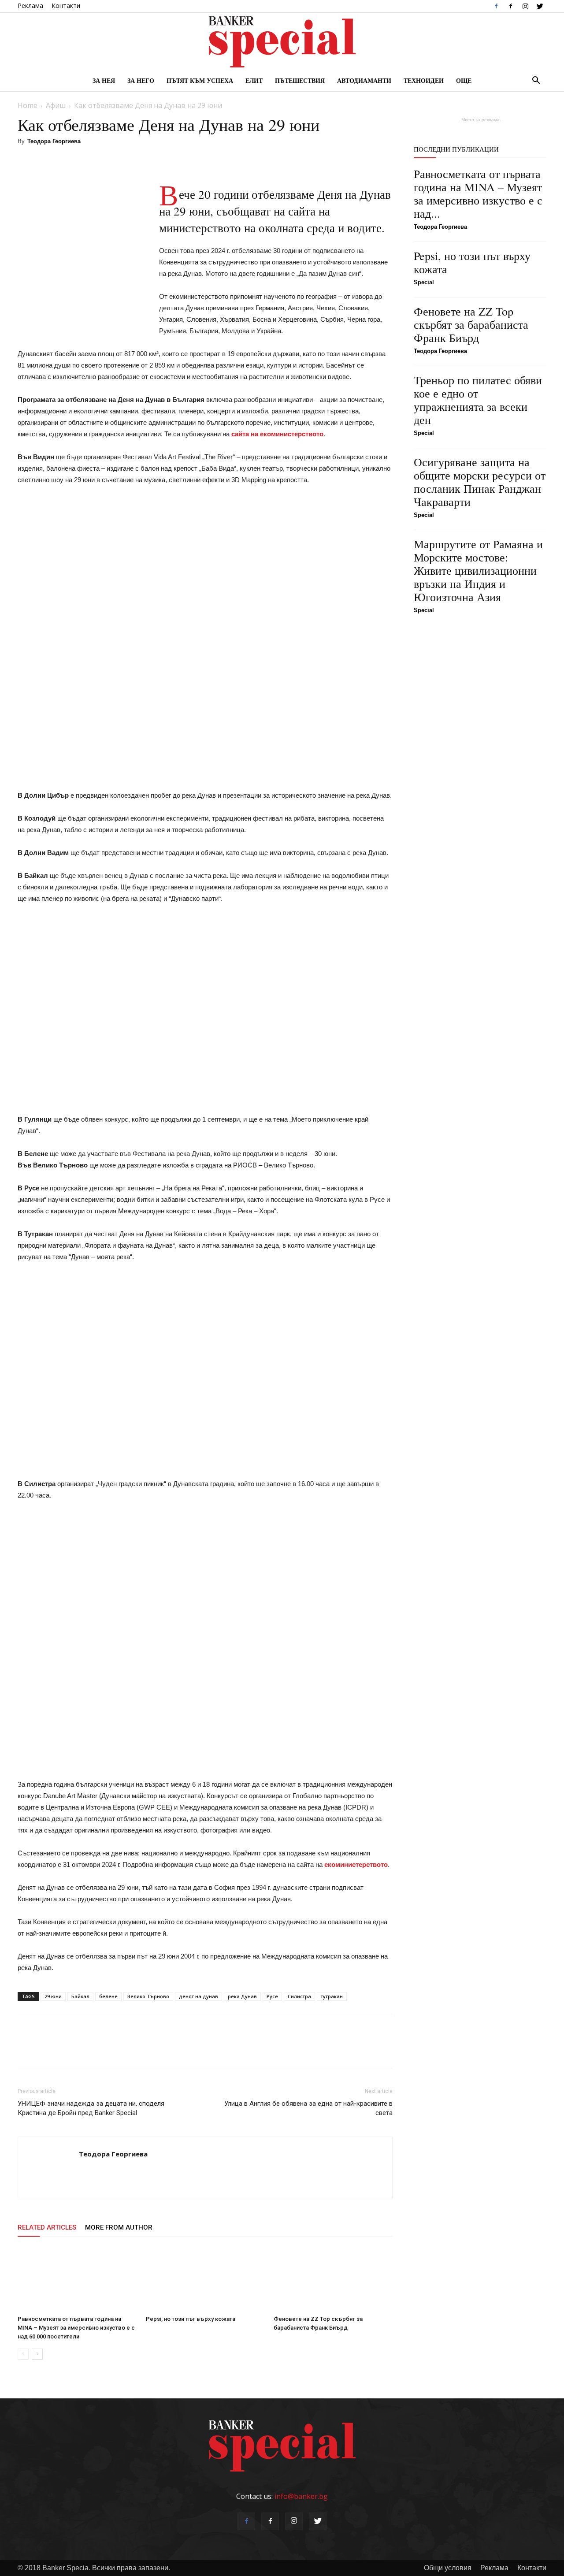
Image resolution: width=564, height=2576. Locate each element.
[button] (536, 81)
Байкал (80, 1996)
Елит (254, 80)
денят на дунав (199, 1996)
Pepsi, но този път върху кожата (191, 2319)
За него (141, 80)
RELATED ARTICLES (47, 2227)
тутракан (332, 1996)
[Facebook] (496, 6)
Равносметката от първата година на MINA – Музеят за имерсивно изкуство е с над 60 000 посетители (76, 2328)
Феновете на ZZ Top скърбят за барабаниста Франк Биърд (471, 324)
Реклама (30, 6)
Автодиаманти (364, 80)
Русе (272, 1996)
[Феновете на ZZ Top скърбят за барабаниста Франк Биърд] (333, 2279)
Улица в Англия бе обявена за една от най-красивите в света (308, 2108)
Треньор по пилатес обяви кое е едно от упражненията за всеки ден (478, 400)
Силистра (299, 1996)
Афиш (56, 105)
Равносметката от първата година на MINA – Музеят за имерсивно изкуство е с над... (478, 193)
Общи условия (448, 2568)
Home (28, 105)
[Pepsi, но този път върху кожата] (205, 2279)
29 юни (53, 1996)
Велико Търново (148, 1996)
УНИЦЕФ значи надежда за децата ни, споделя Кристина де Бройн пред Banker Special (91, 2108)
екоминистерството (356, 1864)
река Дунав (242, 1996)
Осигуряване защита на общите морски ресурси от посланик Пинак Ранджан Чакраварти (480, 482)
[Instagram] (525, 6)
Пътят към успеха (200, 80)
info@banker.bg (301, 2496)
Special (424, 282)
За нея (104, 80)
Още (464, 80)
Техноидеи (424, 80)
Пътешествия (300, 80)
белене (108, 1996)
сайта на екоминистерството (277, 434)
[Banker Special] (282, 42)
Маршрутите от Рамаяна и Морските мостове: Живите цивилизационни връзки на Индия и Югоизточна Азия (478, 570)
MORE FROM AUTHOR (119, 2227)
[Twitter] (540, 6)
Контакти (66, 6)
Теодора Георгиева (54, 141)
